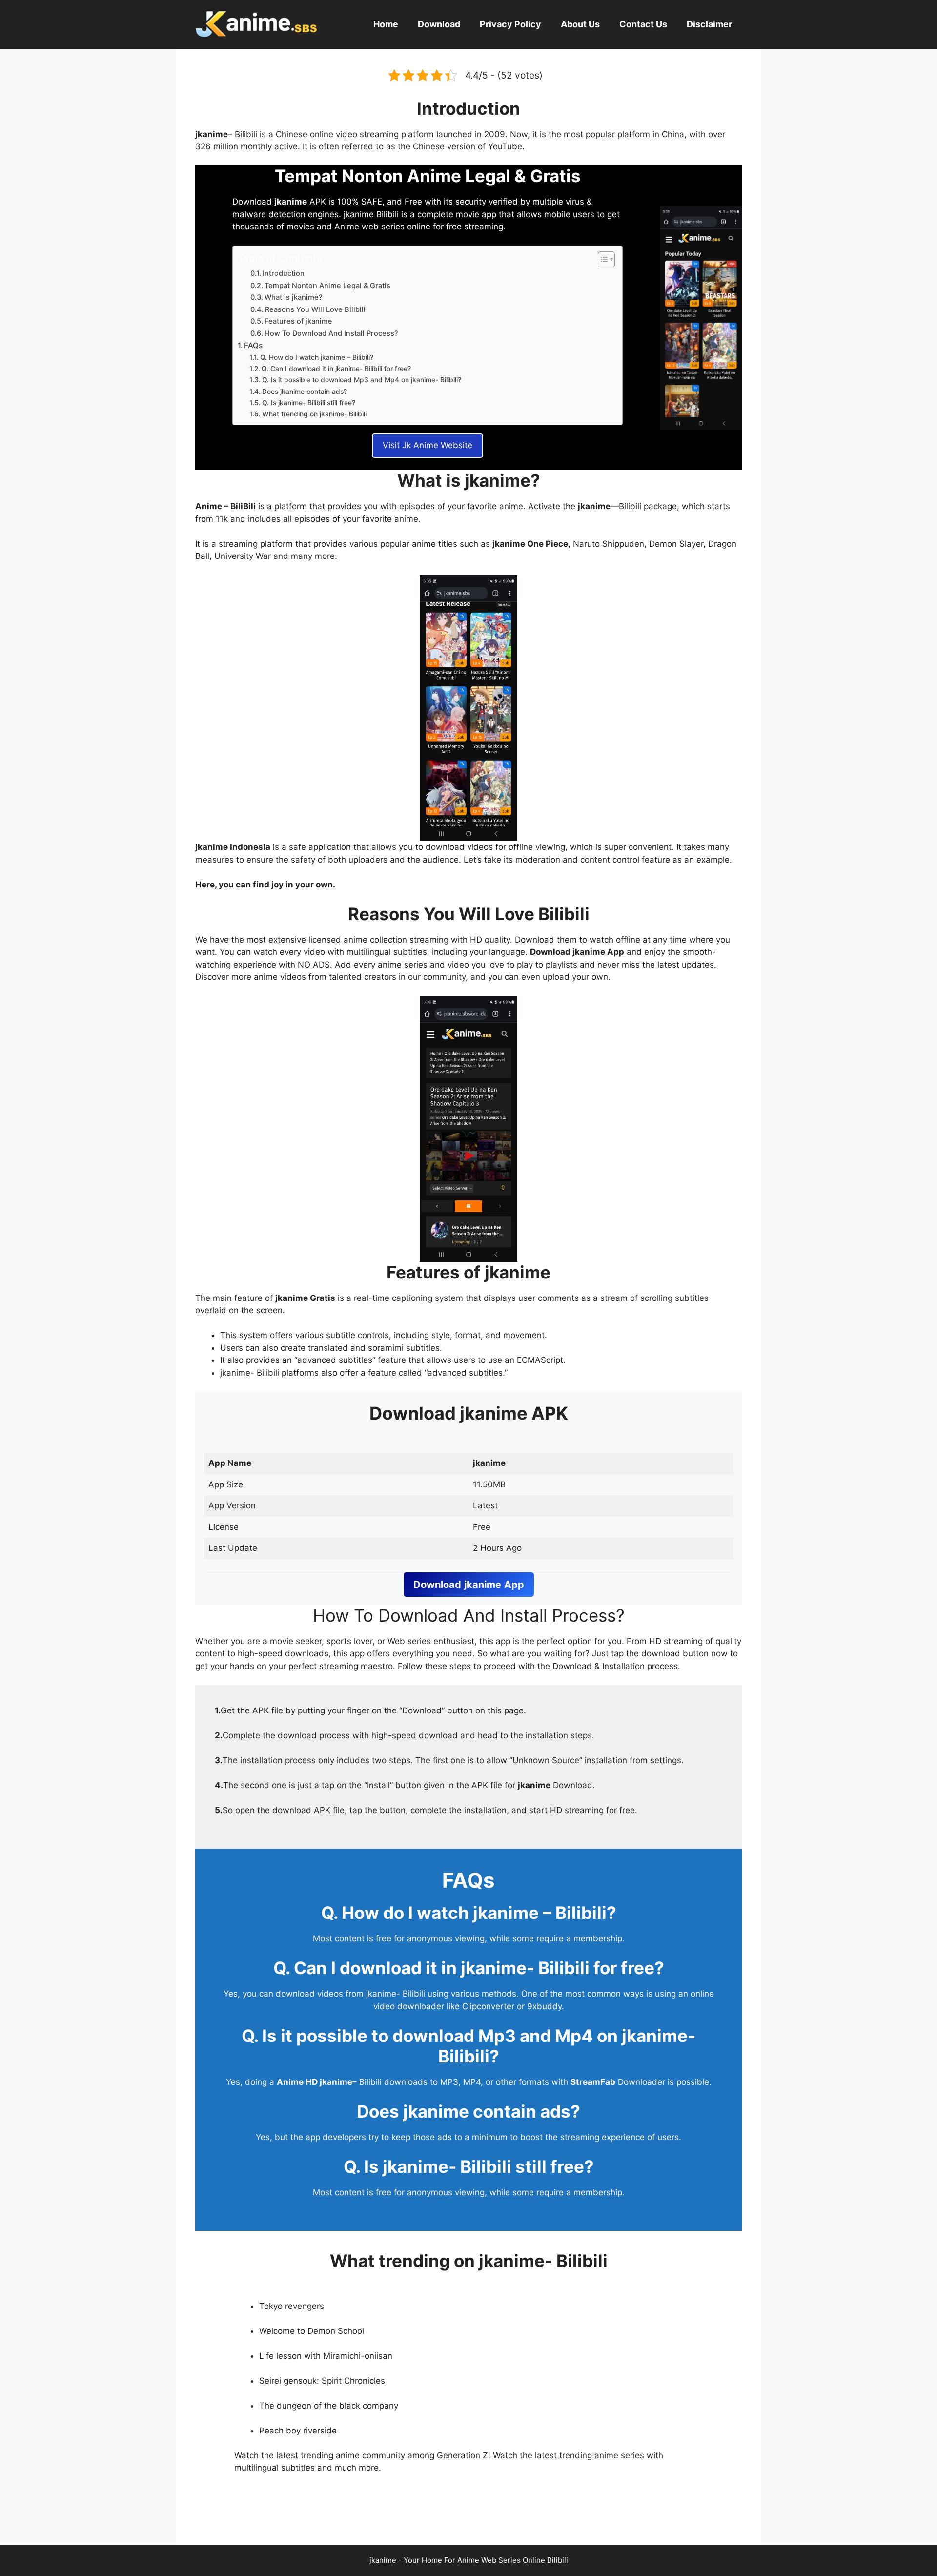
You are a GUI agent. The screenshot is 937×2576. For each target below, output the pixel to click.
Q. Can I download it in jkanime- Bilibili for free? (336, 369)
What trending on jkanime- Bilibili (314, 414)
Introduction (284, 273)
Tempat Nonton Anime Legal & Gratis (327, 286)
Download (439, 24)
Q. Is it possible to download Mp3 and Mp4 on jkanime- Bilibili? (362, 380)
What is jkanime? (294, 297)
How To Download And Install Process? (331, 333)
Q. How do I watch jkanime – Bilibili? (317, 357)
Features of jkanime (298, 321)
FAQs (253, 345)
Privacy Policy (510, 24)
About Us (580, 24)
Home (386, 24)
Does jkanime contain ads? (305, 392)
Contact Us (643, 24)
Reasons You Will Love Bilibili (315, 309)
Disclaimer (709, 24)
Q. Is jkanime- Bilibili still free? (309, 403)
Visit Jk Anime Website (428, 445)
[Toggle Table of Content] (601, 259)
